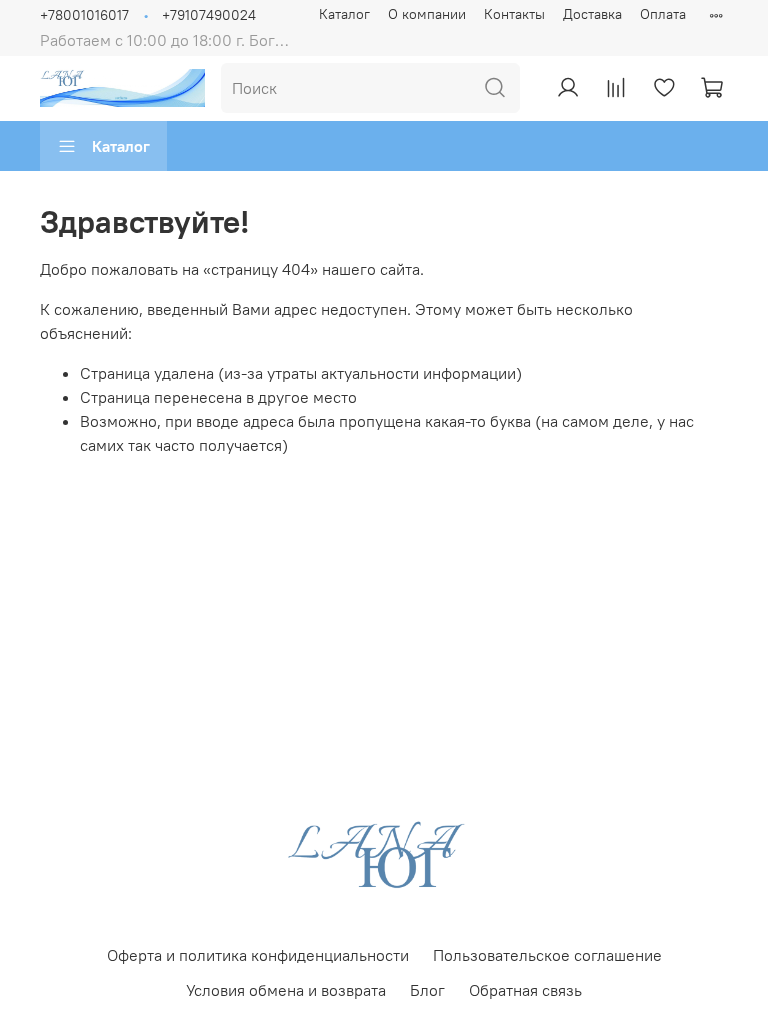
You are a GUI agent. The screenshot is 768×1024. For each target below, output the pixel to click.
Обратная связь (525, 990)
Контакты (514, 14)
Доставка (592, 14)
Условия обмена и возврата (286, 990)
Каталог (344, 14)
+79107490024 (209, 15)
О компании (427, 14)
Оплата (663, 14)
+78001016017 (84, 15)
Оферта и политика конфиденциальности (258, 955)
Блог (427, 990)
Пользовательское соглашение (547, 955)
